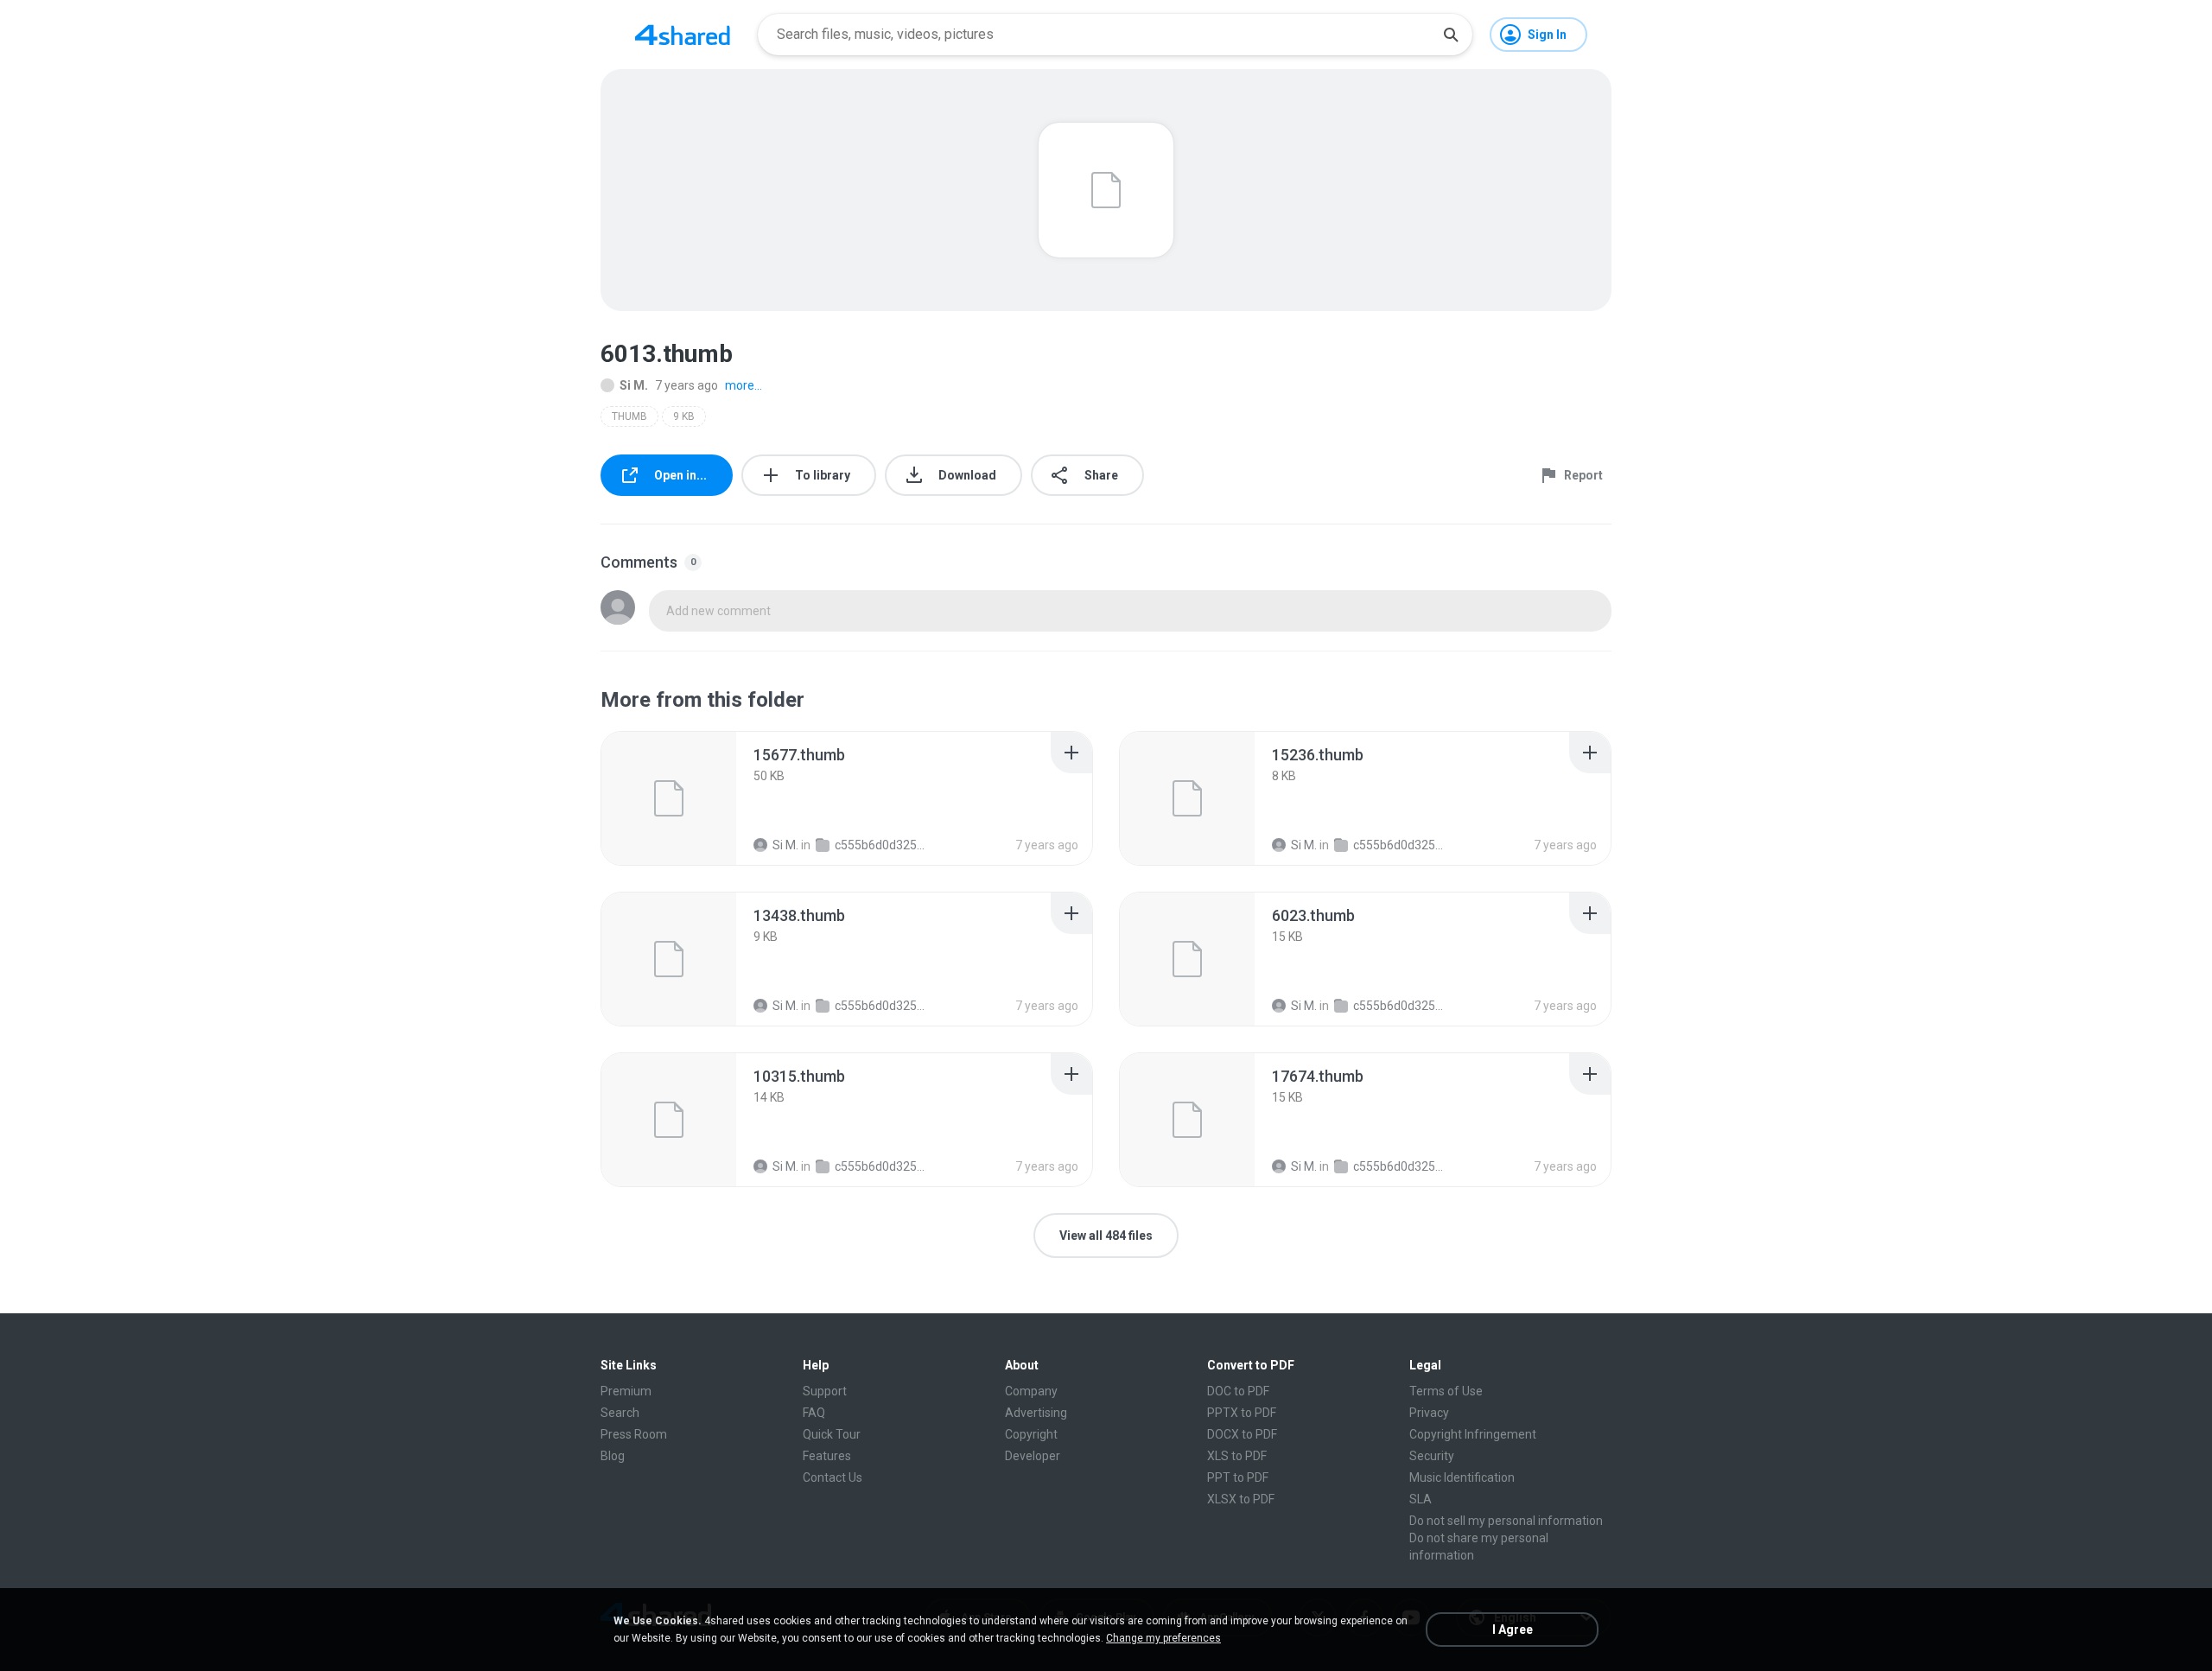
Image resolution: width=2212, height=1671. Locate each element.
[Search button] (1451, 35)
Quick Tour (832, 1434)
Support (825, 1391)
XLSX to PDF (1241, 1499)
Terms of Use (1446, 1391)
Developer (1033, 1456)
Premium (626, 1391)
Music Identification (1462, 1477)
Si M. (634, 385)
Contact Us (833, 1477)
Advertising (1036, 1413)
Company (1031, 1391)
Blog (613, 1456)
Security (1432, 1456)
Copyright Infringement (1473, 1434)
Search (620, 1413)
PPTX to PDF (1242, 1413)
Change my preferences (1163, 1638)
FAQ (814, 1413)
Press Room (634, 1434)
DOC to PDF (1238, 1391)
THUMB (629, 416)
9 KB (684, 416)
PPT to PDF (1238, 1477)
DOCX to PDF (1242, 1434)
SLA (1421, 1499)
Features (827, 1456)
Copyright (1031, 1434)
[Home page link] (683, 35)
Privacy (1429, 1413)
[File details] (669, 798)
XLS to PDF (1237, 1456)
